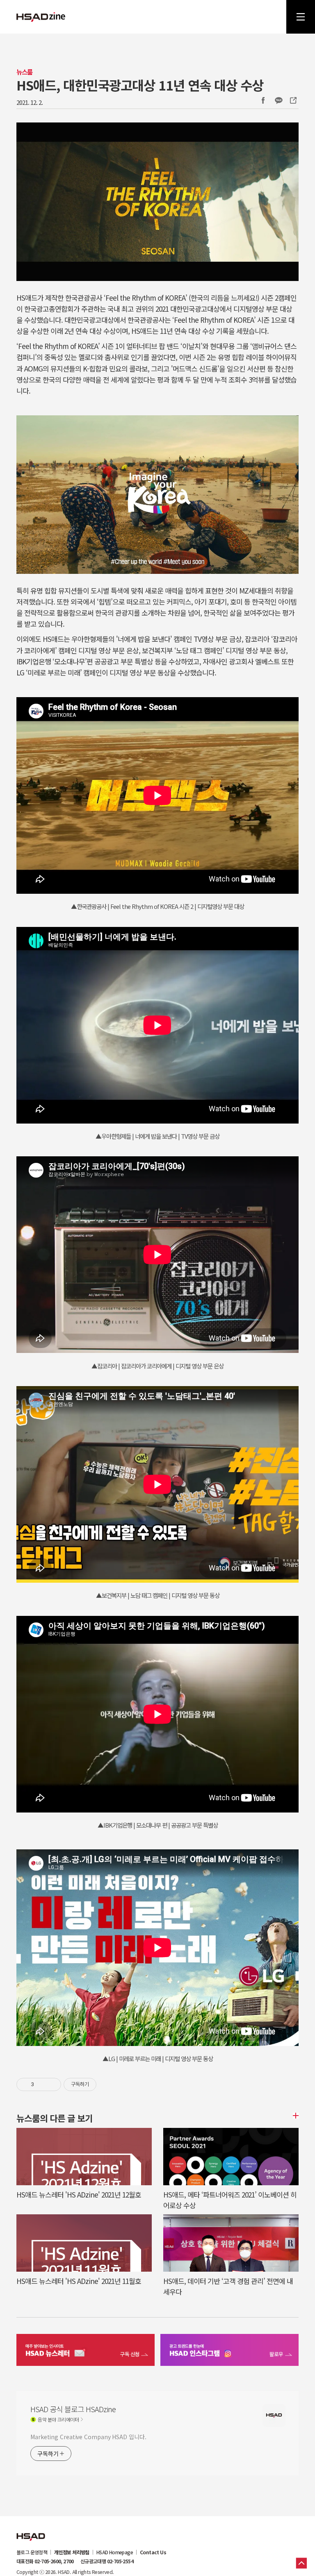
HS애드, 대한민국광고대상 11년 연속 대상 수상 (140, 85)
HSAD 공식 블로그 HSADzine (41, 17)
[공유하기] (42, 2084)
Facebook (263, 100)
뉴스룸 (24, 72)
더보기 (294, 2116)
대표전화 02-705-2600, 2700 (45, 2561)
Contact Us (153, 2552)
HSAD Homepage (115, 2552)
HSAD (31, 2531)
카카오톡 (278, 100)
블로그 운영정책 (32, 2552)
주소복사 (292, 100)
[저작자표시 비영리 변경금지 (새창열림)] (107, 2084)
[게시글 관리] (52, 2084)
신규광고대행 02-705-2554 (107, 2561)
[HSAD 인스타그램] (229, 2351)
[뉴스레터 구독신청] (86, 2351)
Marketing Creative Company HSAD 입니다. (88, 2437)
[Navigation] (301, 17)
